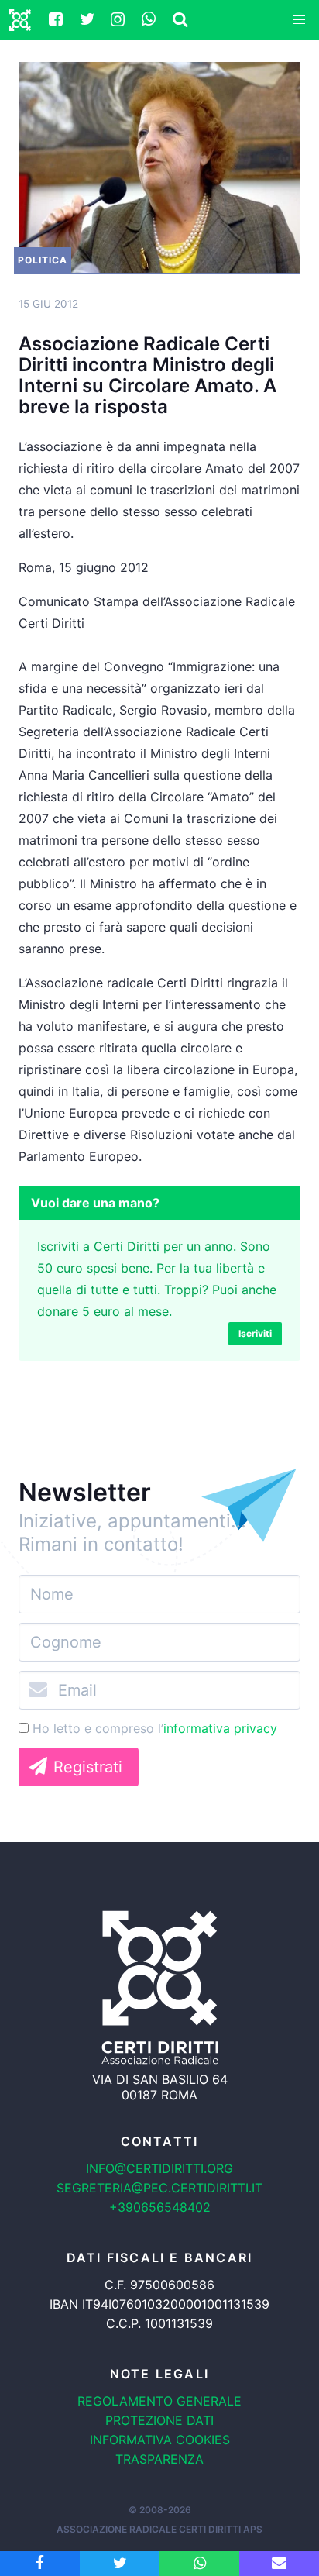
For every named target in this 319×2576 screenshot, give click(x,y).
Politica (43, 260)
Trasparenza (159, 2459)
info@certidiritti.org (159, 2168)
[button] (299, 20)
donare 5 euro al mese (103, 1311)
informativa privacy (220, 1728)
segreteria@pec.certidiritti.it (159, 2188)
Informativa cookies (160, 2440)
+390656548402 (160, 2207)
